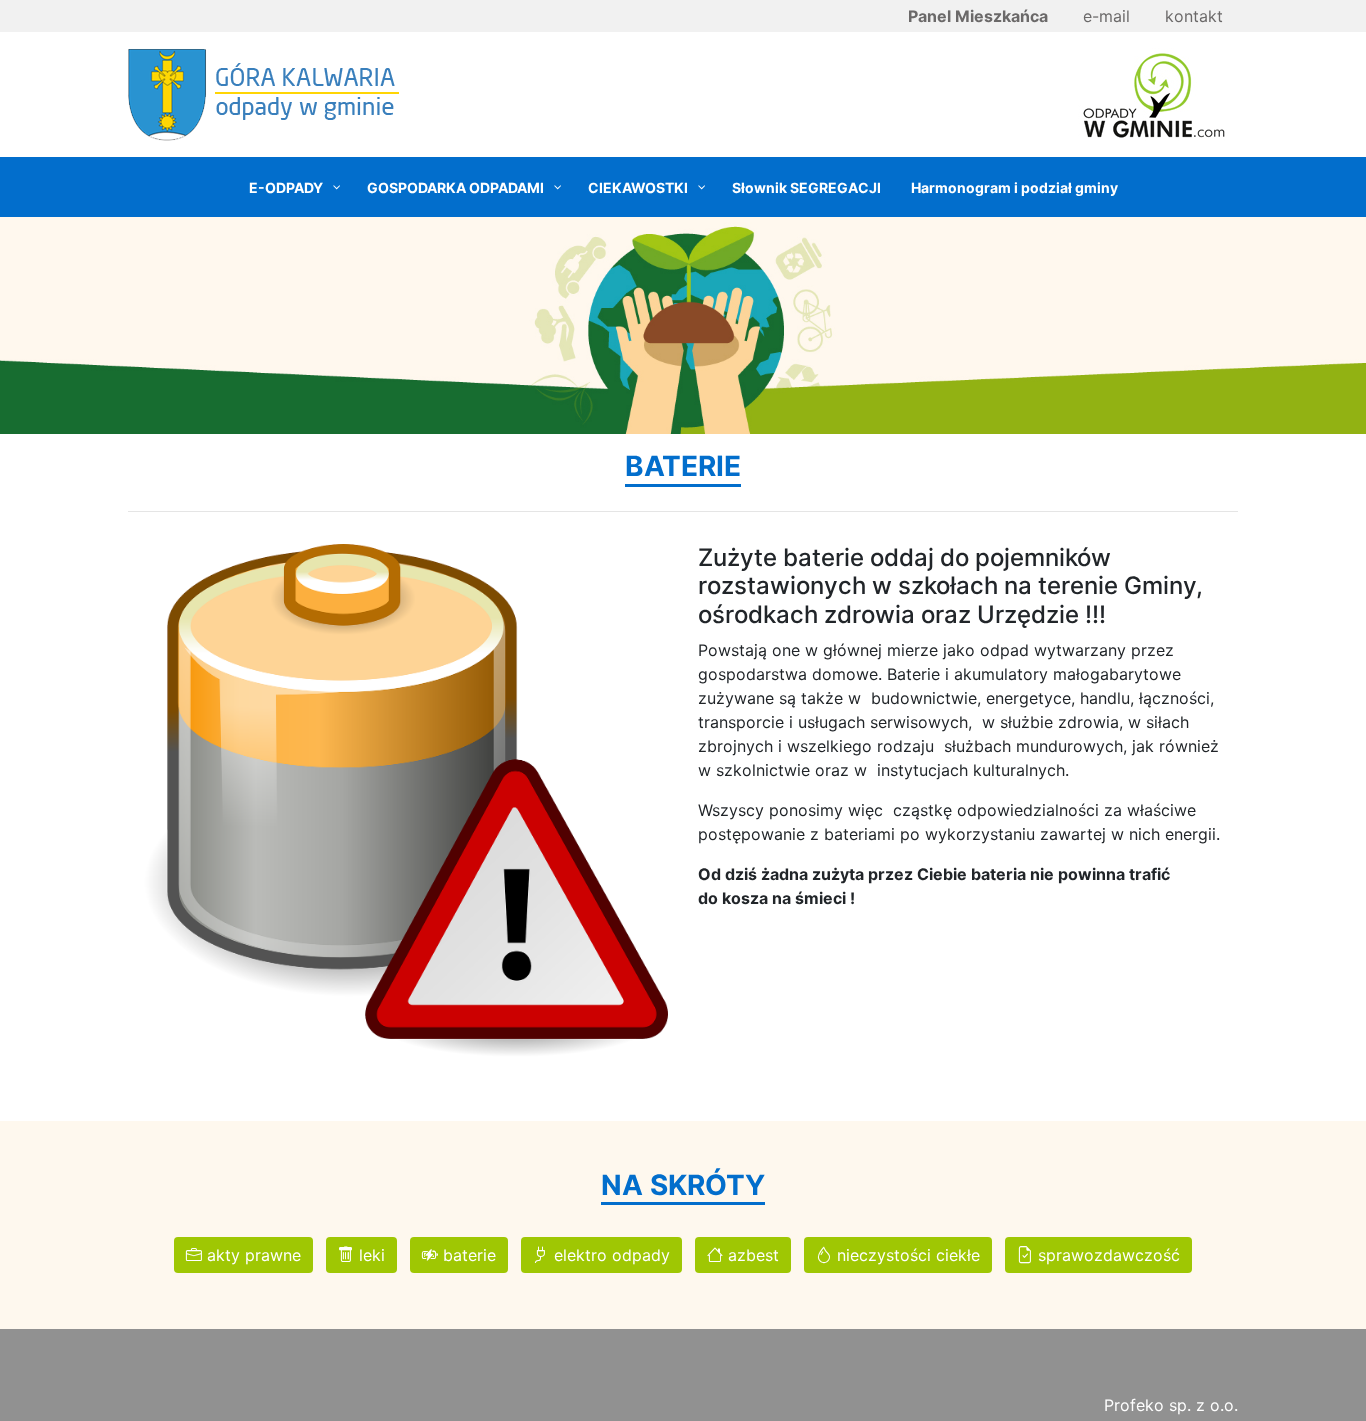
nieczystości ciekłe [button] (906, 1255)
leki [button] (369, 1255)
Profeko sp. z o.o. (1171, 1405)
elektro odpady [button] (609, 1255)
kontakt (1194, 16)
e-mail (1106, 16)
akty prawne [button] (251, 1255)
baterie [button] (467, 1255)
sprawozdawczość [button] (1106, 1255)
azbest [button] (751, 1255)
